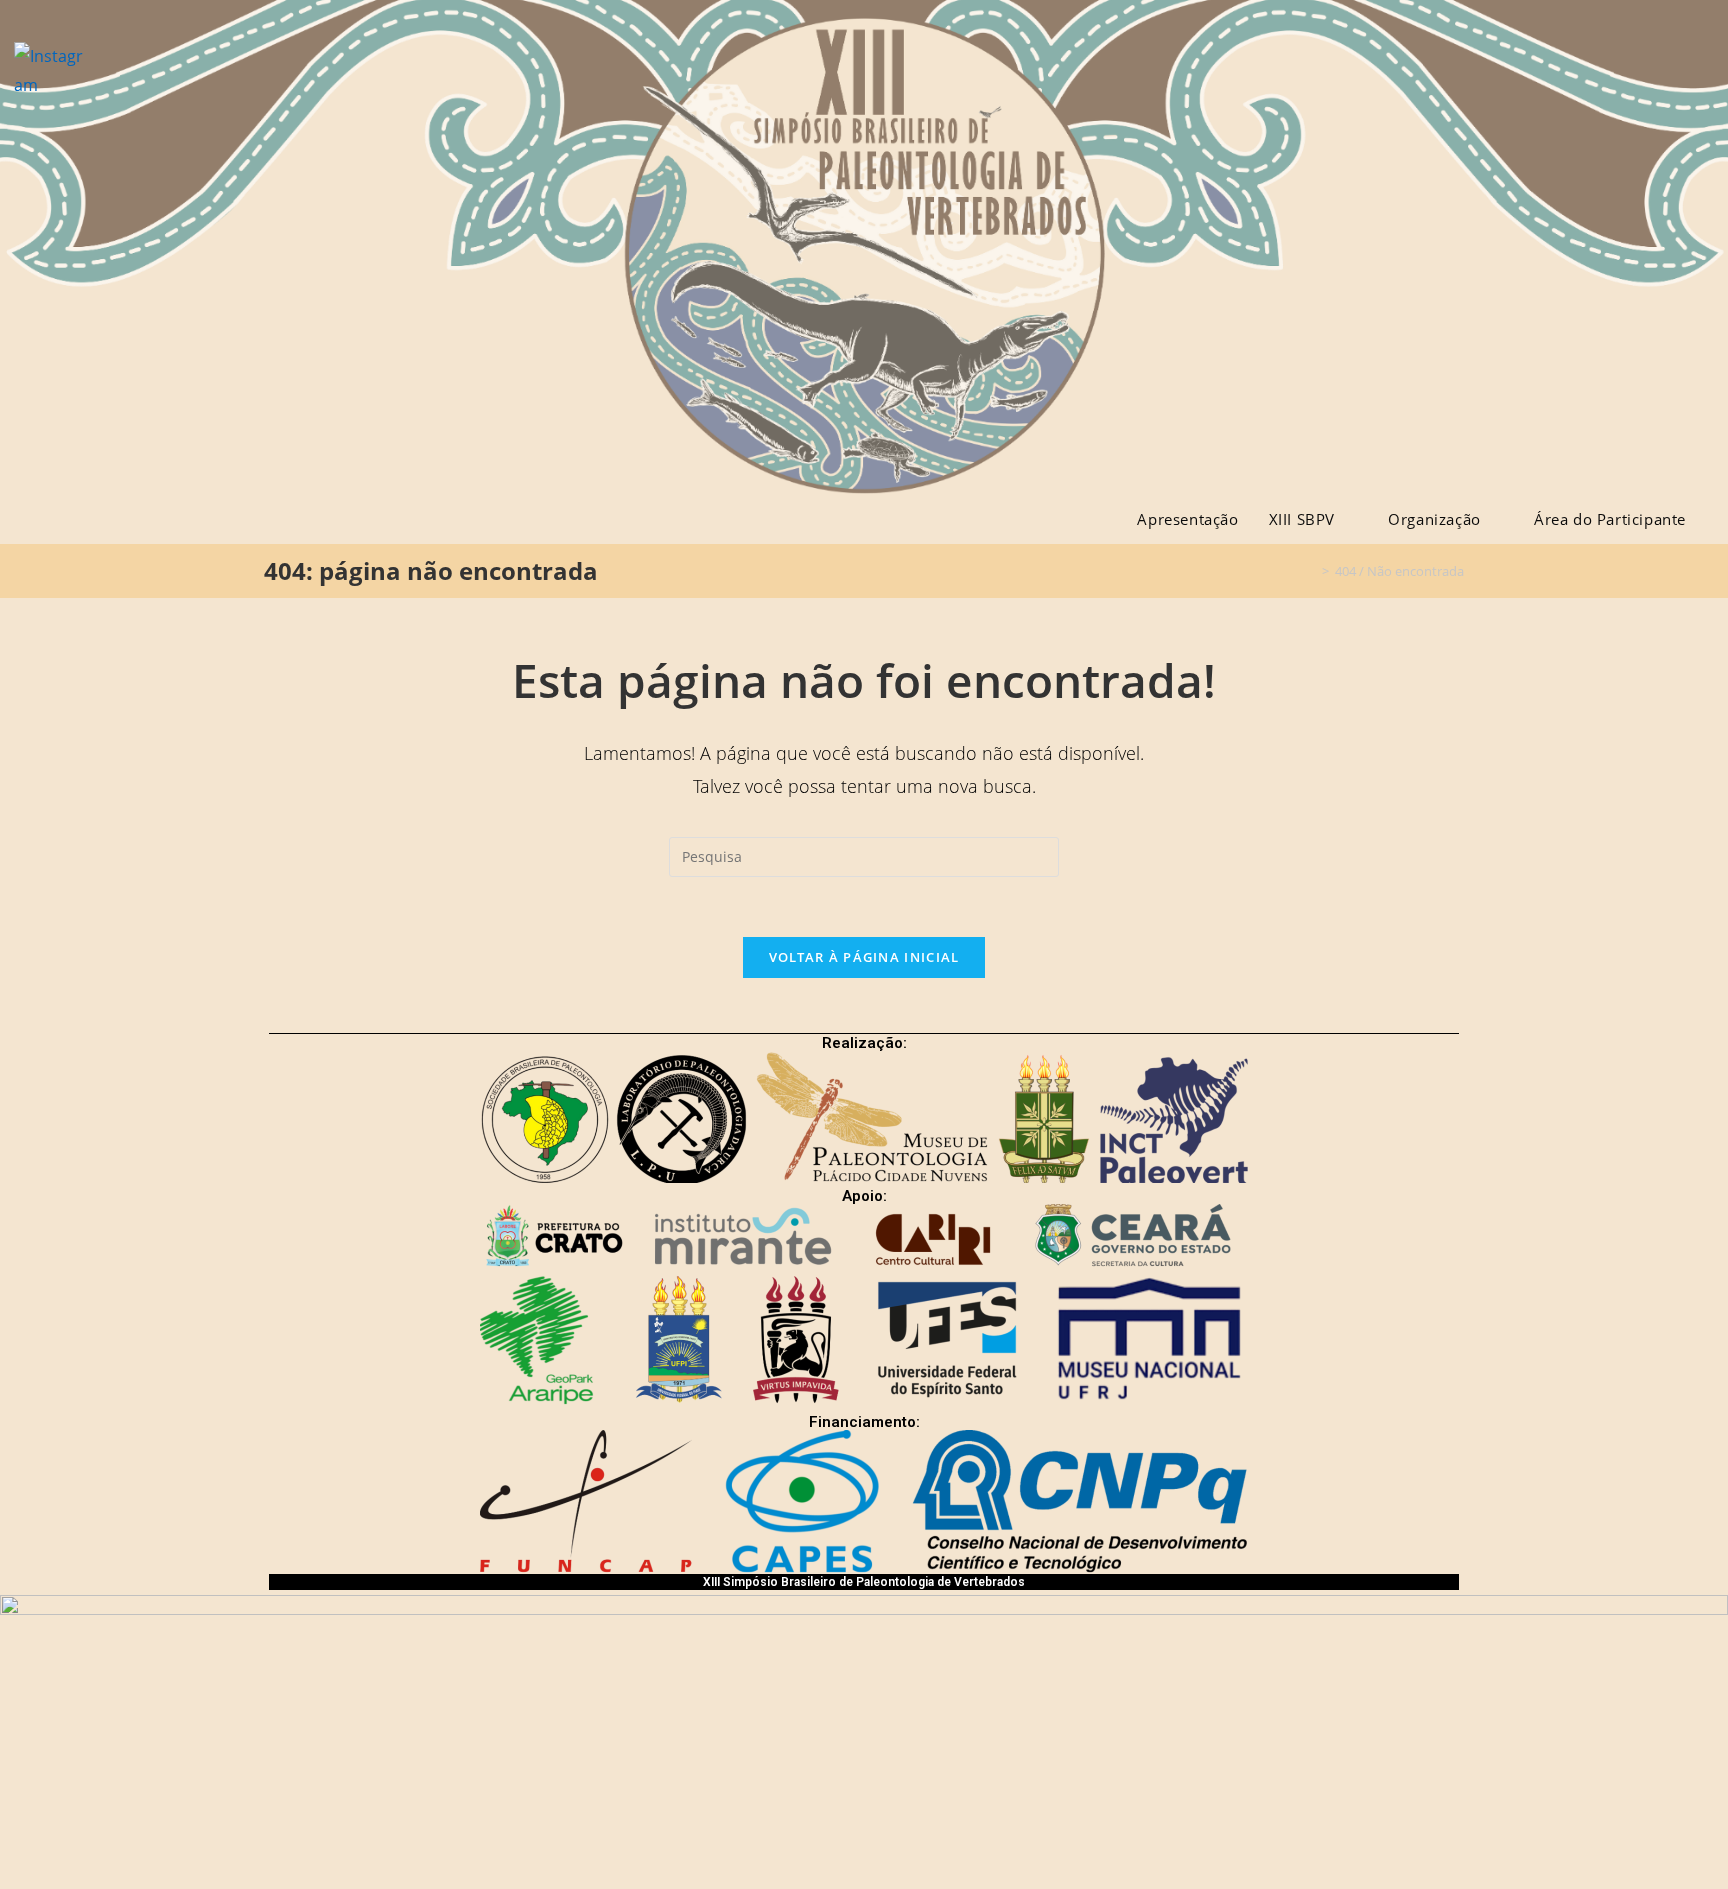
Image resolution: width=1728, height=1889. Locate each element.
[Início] (1311, 571)
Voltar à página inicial (864, 957)
